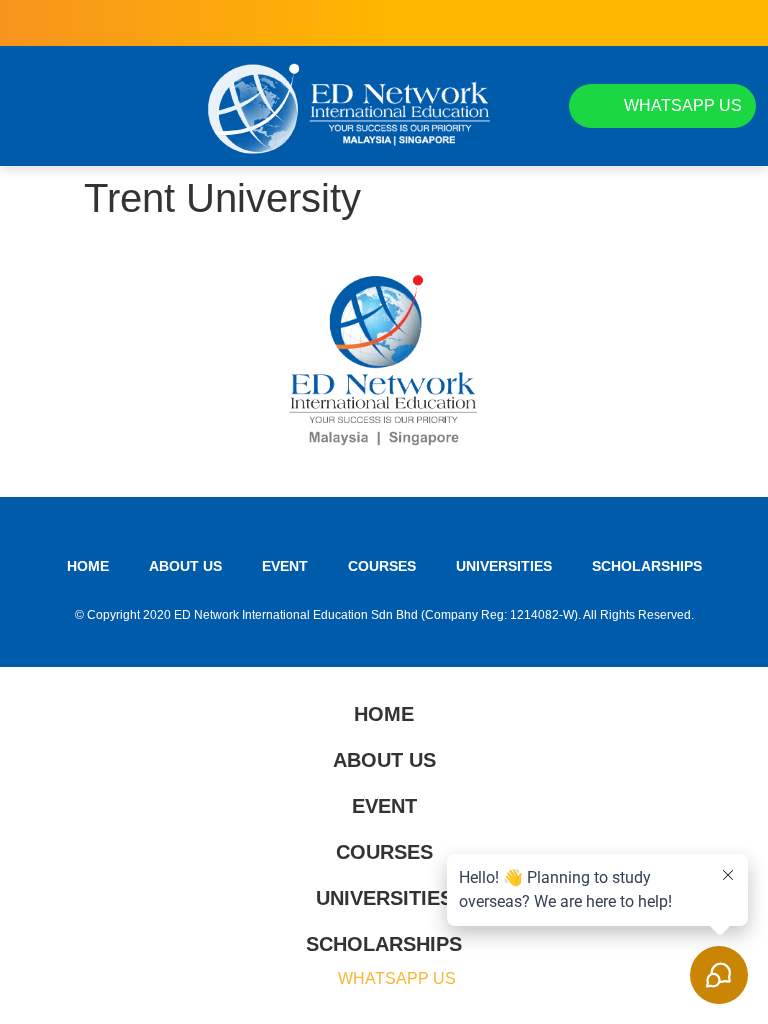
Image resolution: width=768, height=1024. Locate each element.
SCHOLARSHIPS (647, 566)
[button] (30, 106)
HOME (88, 566)
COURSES (382, 566)
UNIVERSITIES (504, 566)
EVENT (285, 566)
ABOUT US (185, 566)
